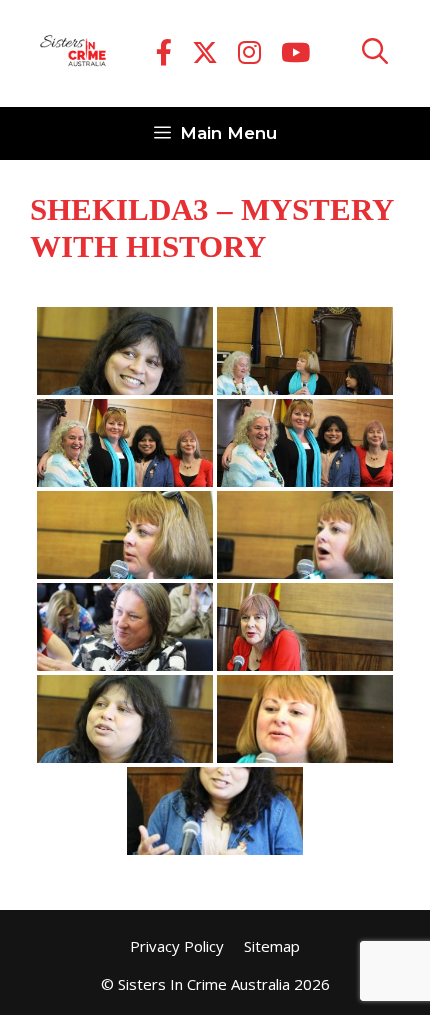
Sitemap (272, 946)
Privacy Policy (177, 946)
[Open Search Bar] (375, 53)
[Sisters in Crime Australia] (73, 54)
